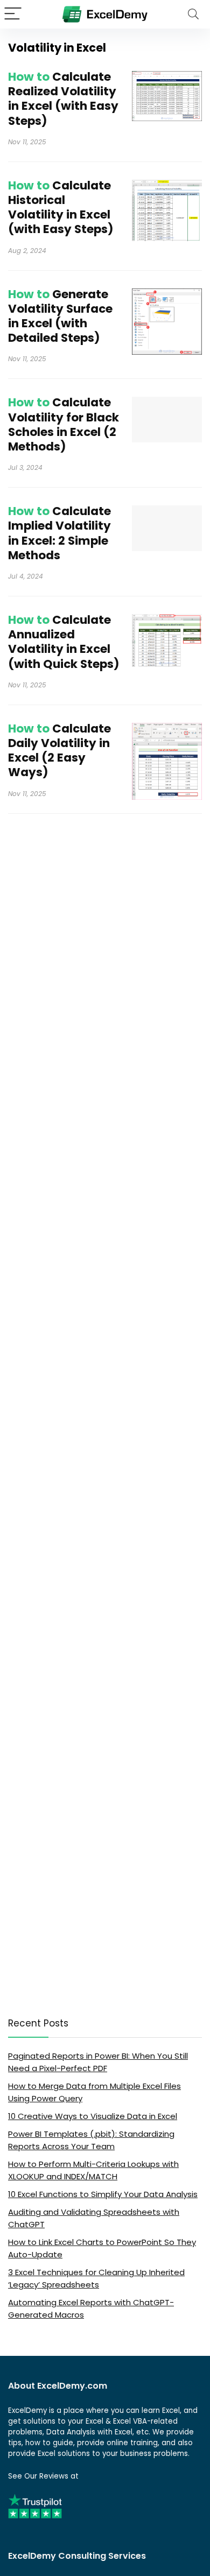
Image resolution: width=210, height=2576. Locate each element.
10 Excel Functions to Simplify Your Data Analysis (103, 2194)
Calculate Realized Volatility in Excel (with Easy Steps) (63, 99)
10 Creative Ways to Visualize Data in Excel (93, 2116)
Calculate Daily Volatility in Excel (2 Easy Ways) (59, 751)
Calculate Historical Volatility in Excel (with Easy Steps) (61, 207)
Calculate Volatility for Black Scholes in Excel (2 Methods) (64, 424)
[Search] (193, 14)
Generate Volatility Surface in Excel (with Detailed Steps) (60, 316)
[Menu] (13, 14)
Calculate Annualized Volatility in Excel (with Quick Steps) (64, 642)
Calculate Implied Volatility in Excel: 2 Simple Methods (59, 533)
